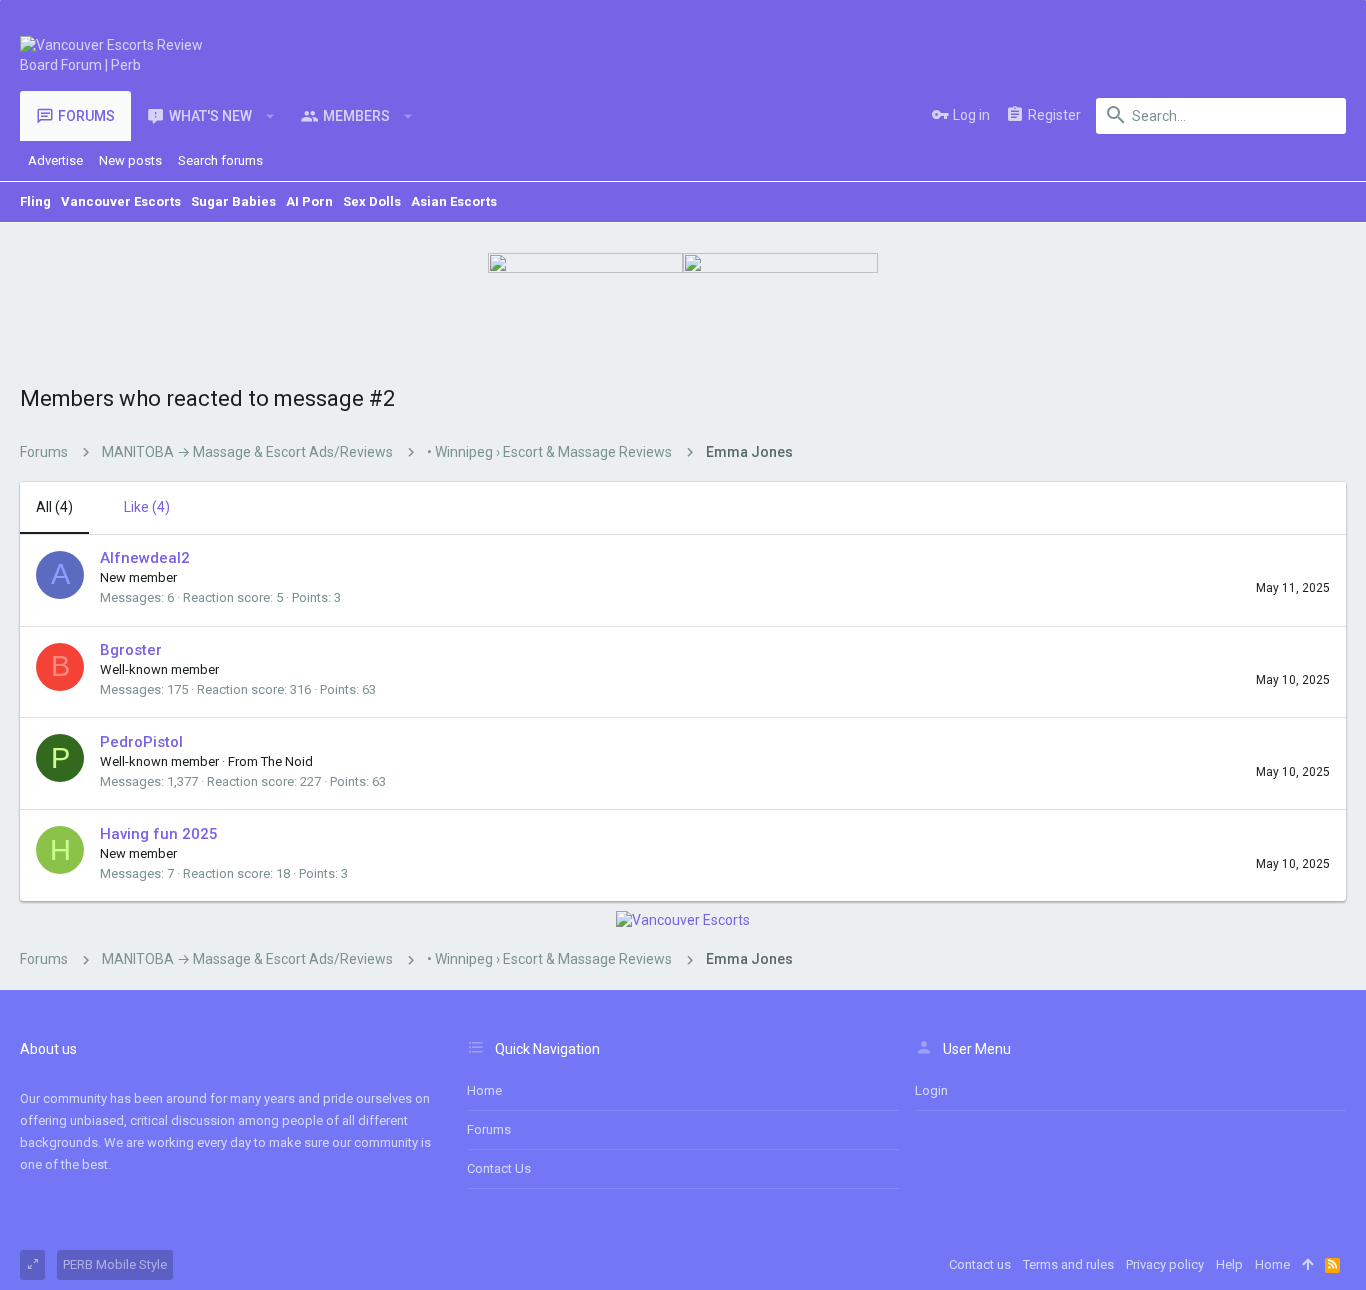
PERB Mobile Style (115, 1264)
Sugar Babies (233, 201)
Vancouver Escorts (121, 201)
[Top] (1307, 1265)
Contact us (499, 1168)
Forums (489, 1129)
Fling (35, 201)
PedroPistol (141, 742)
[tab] (137, 508)
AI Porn (309, 201)
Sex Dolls (372, 201)
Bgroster (131, 650)
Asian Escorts (454, 201)
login (931, 1090)
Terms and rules (1068, 1264)
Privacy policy (1165, 1264)
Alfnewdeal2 (145, 558)
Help (1229, 1264)
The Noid (287, 761)
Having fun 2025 (159, 834)
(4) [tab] (54, 507)
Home (484, 1090)
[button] (270, 116)
